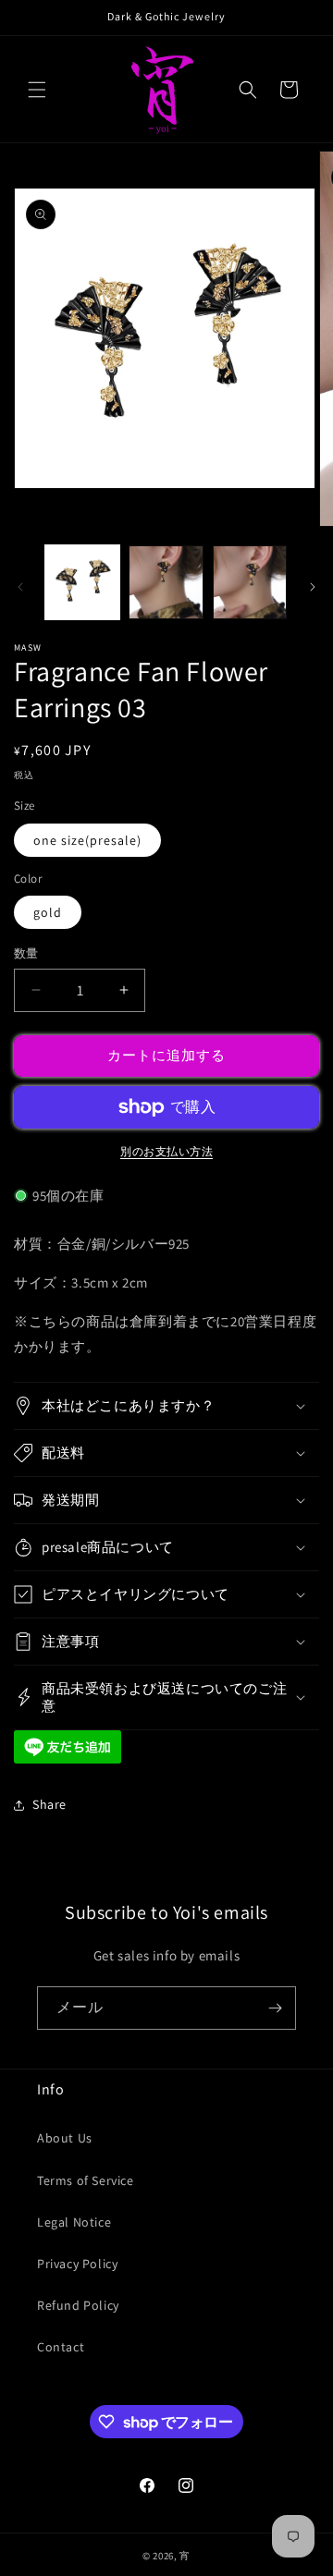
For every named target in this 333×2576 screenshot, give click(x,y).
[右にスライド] (313, 587)
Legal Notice (74, 2222)
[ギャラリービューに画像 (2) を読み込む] (166, 582)
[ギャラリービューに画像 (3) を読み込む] (250, 582)
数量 (26, 953)
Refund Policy (78, 2305)
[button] (37, 90)
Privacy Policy (77, 2264)
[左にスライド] (20, 587)
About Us (65, 2138)
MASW (28, 647)
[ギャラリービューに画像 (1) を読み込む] (82, 582)
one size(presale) (87, 840)
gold (48, 912)
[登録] (275, 2008)
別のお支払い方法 (166, 1151)
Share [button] (49, 1804)
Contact (61, 2347)
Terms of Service (86, 2180)
